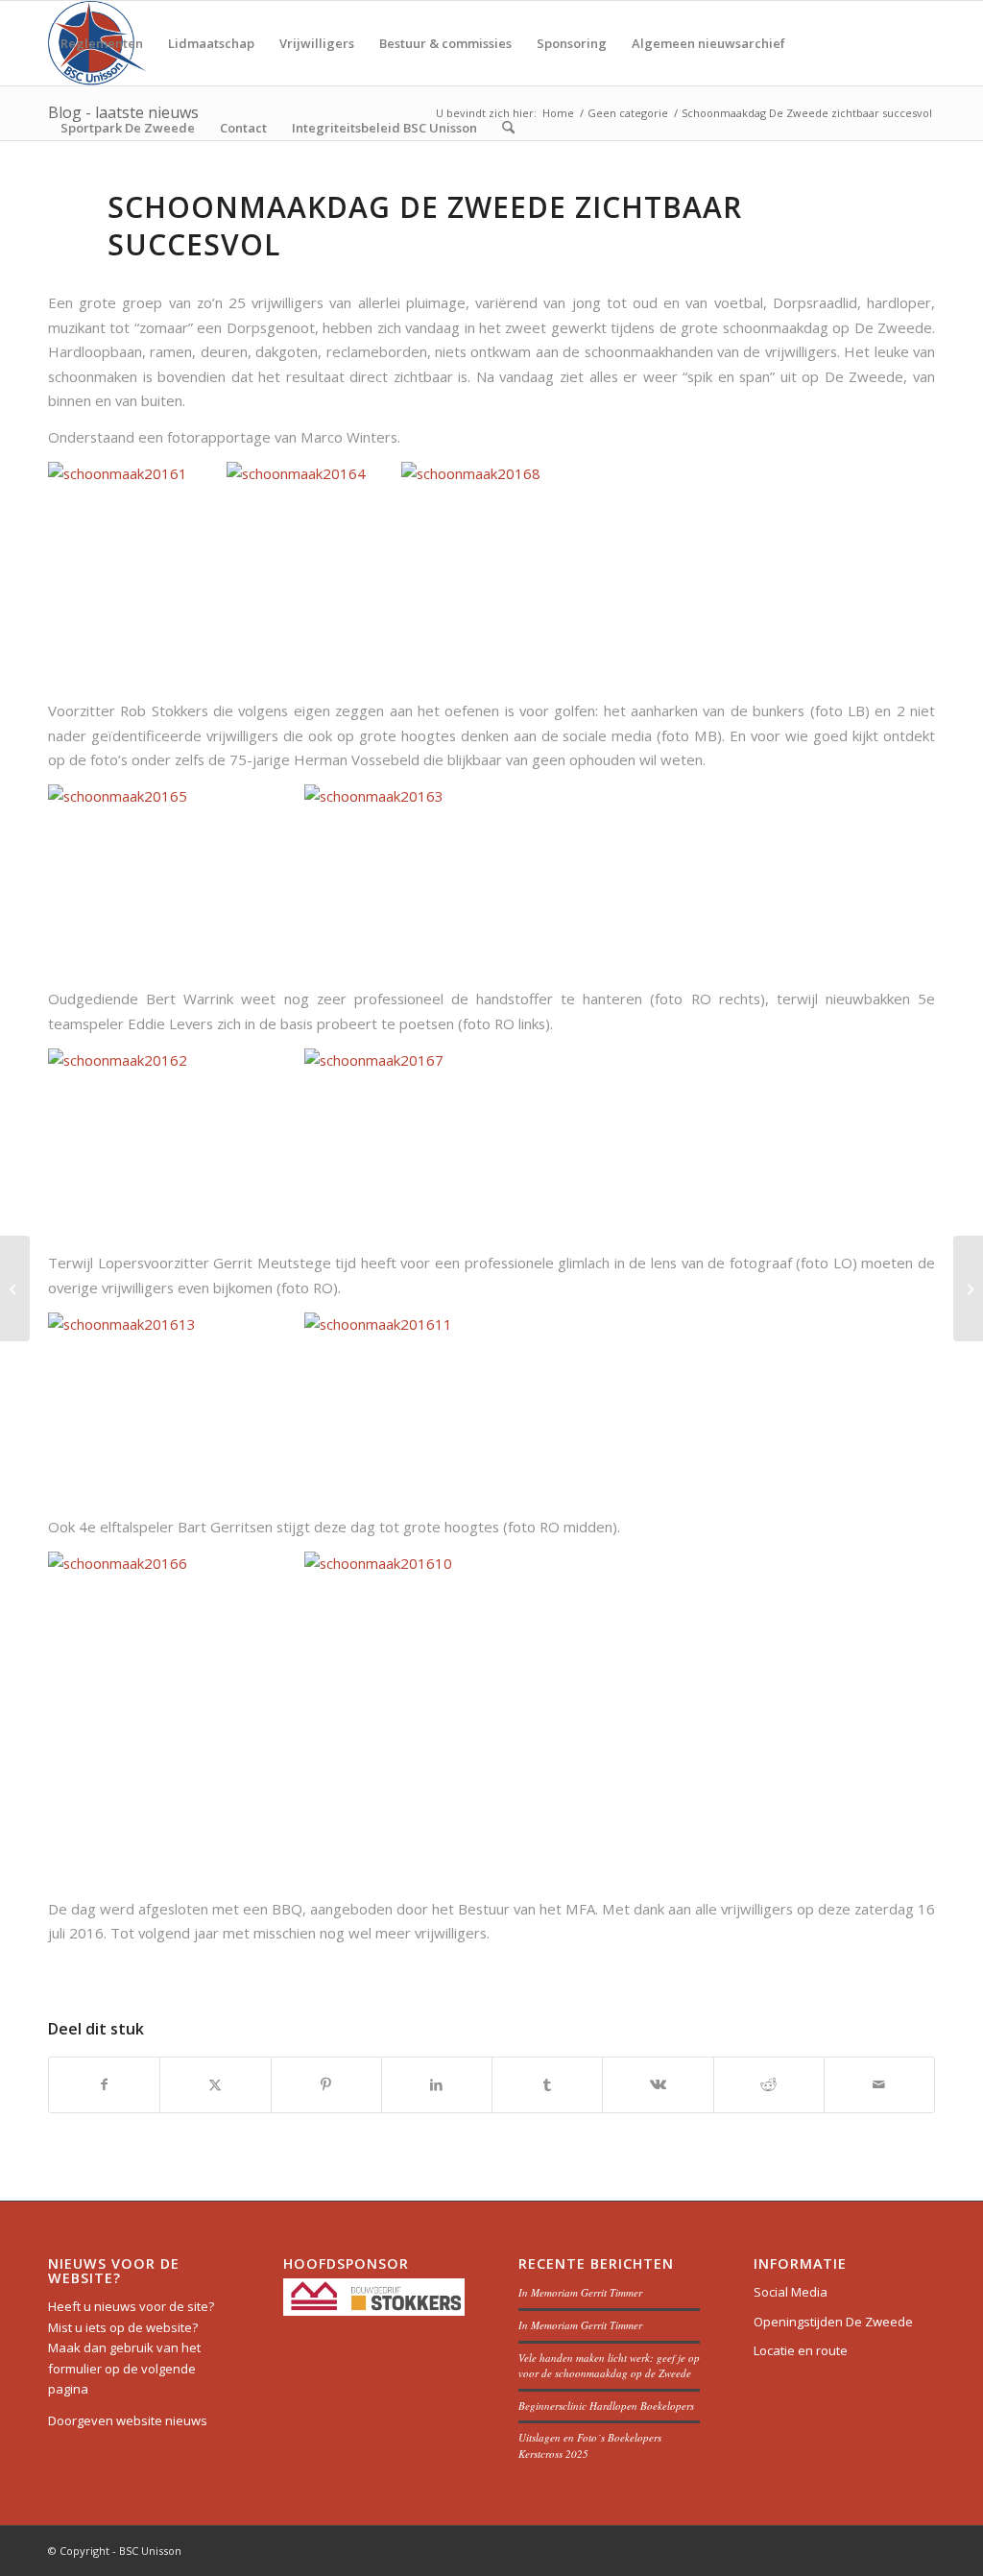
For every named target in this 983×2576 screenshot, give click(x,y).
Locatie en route (801, 2350)
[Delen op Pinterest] (326, 2084)
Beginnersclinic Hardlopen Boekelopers (606, 2406)
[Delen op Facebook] (104, 2084)
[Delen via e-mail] (879, 2084)
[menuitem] (102, 43)
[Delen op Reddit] (769, 2084)
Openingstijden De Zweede (833, 2322)
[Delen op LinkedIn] (437, 2084)
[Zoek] (508, 128)
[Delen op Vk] (658, 2084)
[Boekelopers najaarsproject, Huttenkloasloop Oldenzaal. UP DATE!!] (15, 1288)
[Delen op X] (215, 2084)
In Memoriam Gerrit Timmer (580, 2292)
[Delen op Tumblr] (547, 2084)
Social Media (791, 2292)
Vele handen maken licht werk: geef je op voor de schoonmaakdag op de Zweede (609, 2366)
